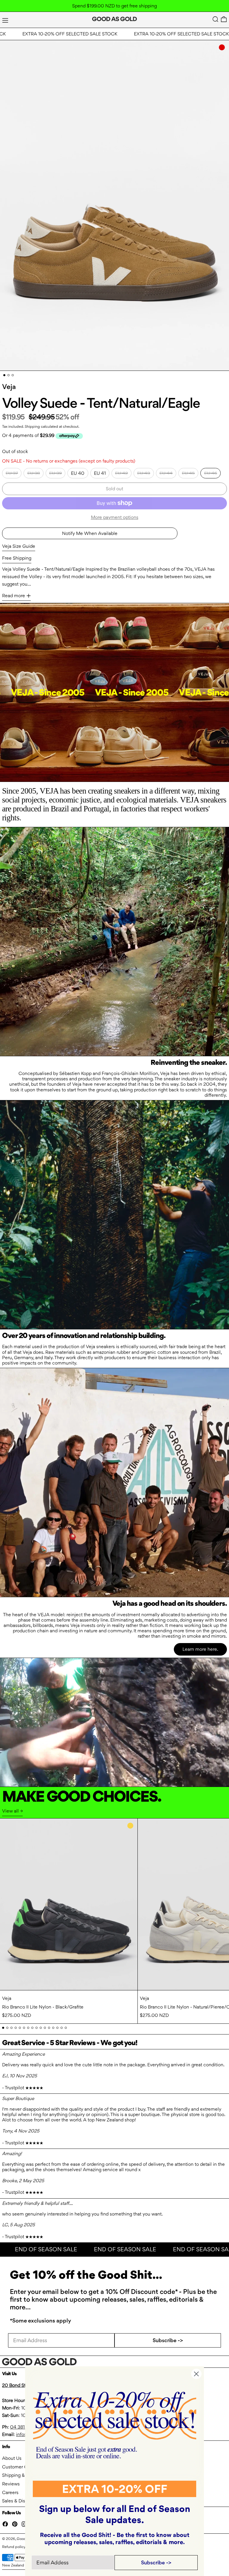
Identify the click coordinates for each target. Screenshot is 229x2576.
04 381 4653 (24, 2427)
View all (10, 1811)
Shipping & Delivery (23, 2475)
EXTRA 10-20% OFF (115, 2489)
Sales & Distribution (22, 2501)
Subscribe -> (168, 2340)
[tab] (4, 375)
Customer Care (18, 2467)
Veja (9, 387)
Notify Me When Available (90, 533)
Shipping (32, 426)
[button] (215, 19)
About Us (12, 2458)
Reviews (11, 2484)
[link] (115, 2425)
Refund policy (14, 2547)
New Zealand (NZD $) (21, 2565)
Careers (10, 2492)
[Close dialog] (196, 2374)
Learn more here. (200, 1649)
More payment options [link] (115, 517)
